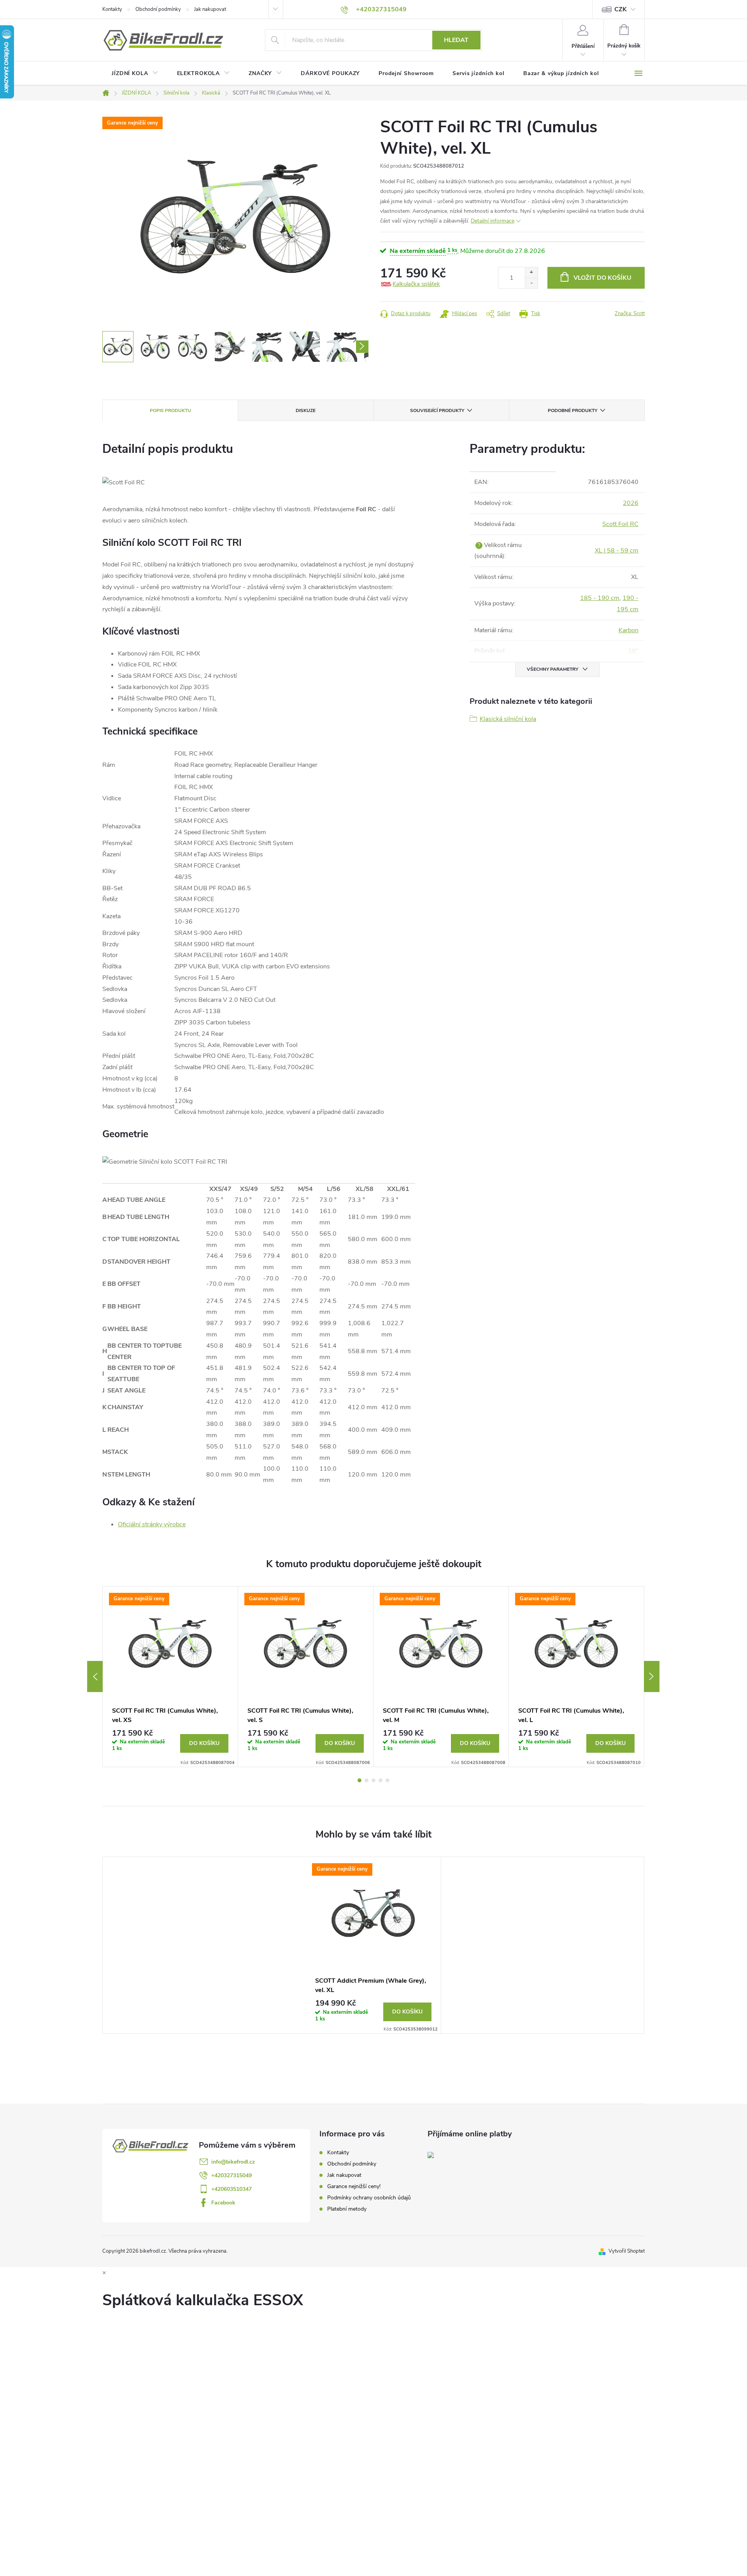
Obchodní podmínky (158, 9)
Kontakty (112, 9)
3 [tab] (373, 1780)
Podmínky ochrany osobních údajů (369, 2198)
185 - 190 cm (600, 598)
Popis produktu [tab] (170, 410)
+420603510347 (231, 2189)
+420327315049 (231, 2175)
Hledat (456, 40)
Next (652, 1676)
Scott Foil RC (620, 524)
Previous (95, 1676)
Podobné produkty (573, 410)
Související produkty (437, 410)
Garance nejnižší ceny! (354, 2186)
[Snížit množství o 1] (531, 283)
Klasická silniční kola (508, 719)
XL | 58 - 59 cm (617, 551)
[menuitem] (135, 74)
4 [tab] (381, 1780)
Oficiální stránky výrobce (152, 1524)
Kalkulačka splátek (416, 284)
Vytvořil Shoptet (627, 2251)
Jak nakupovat (210, 9)
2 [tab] (366, 1780)
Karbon (629, 630)
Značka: (630, 314)
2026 (631, 503)
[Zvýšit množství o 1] (531, 273)
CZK (621, 9)
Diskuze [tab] (306, 410)
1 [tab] (359, 1780)
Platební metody (347, 2209)
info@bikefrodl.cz (233, 2162)
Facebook (223, 2203)
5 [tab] (388, 1780)
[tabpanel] (170, 1677)
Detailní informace (493, 221)
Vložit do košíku (602, 278)
